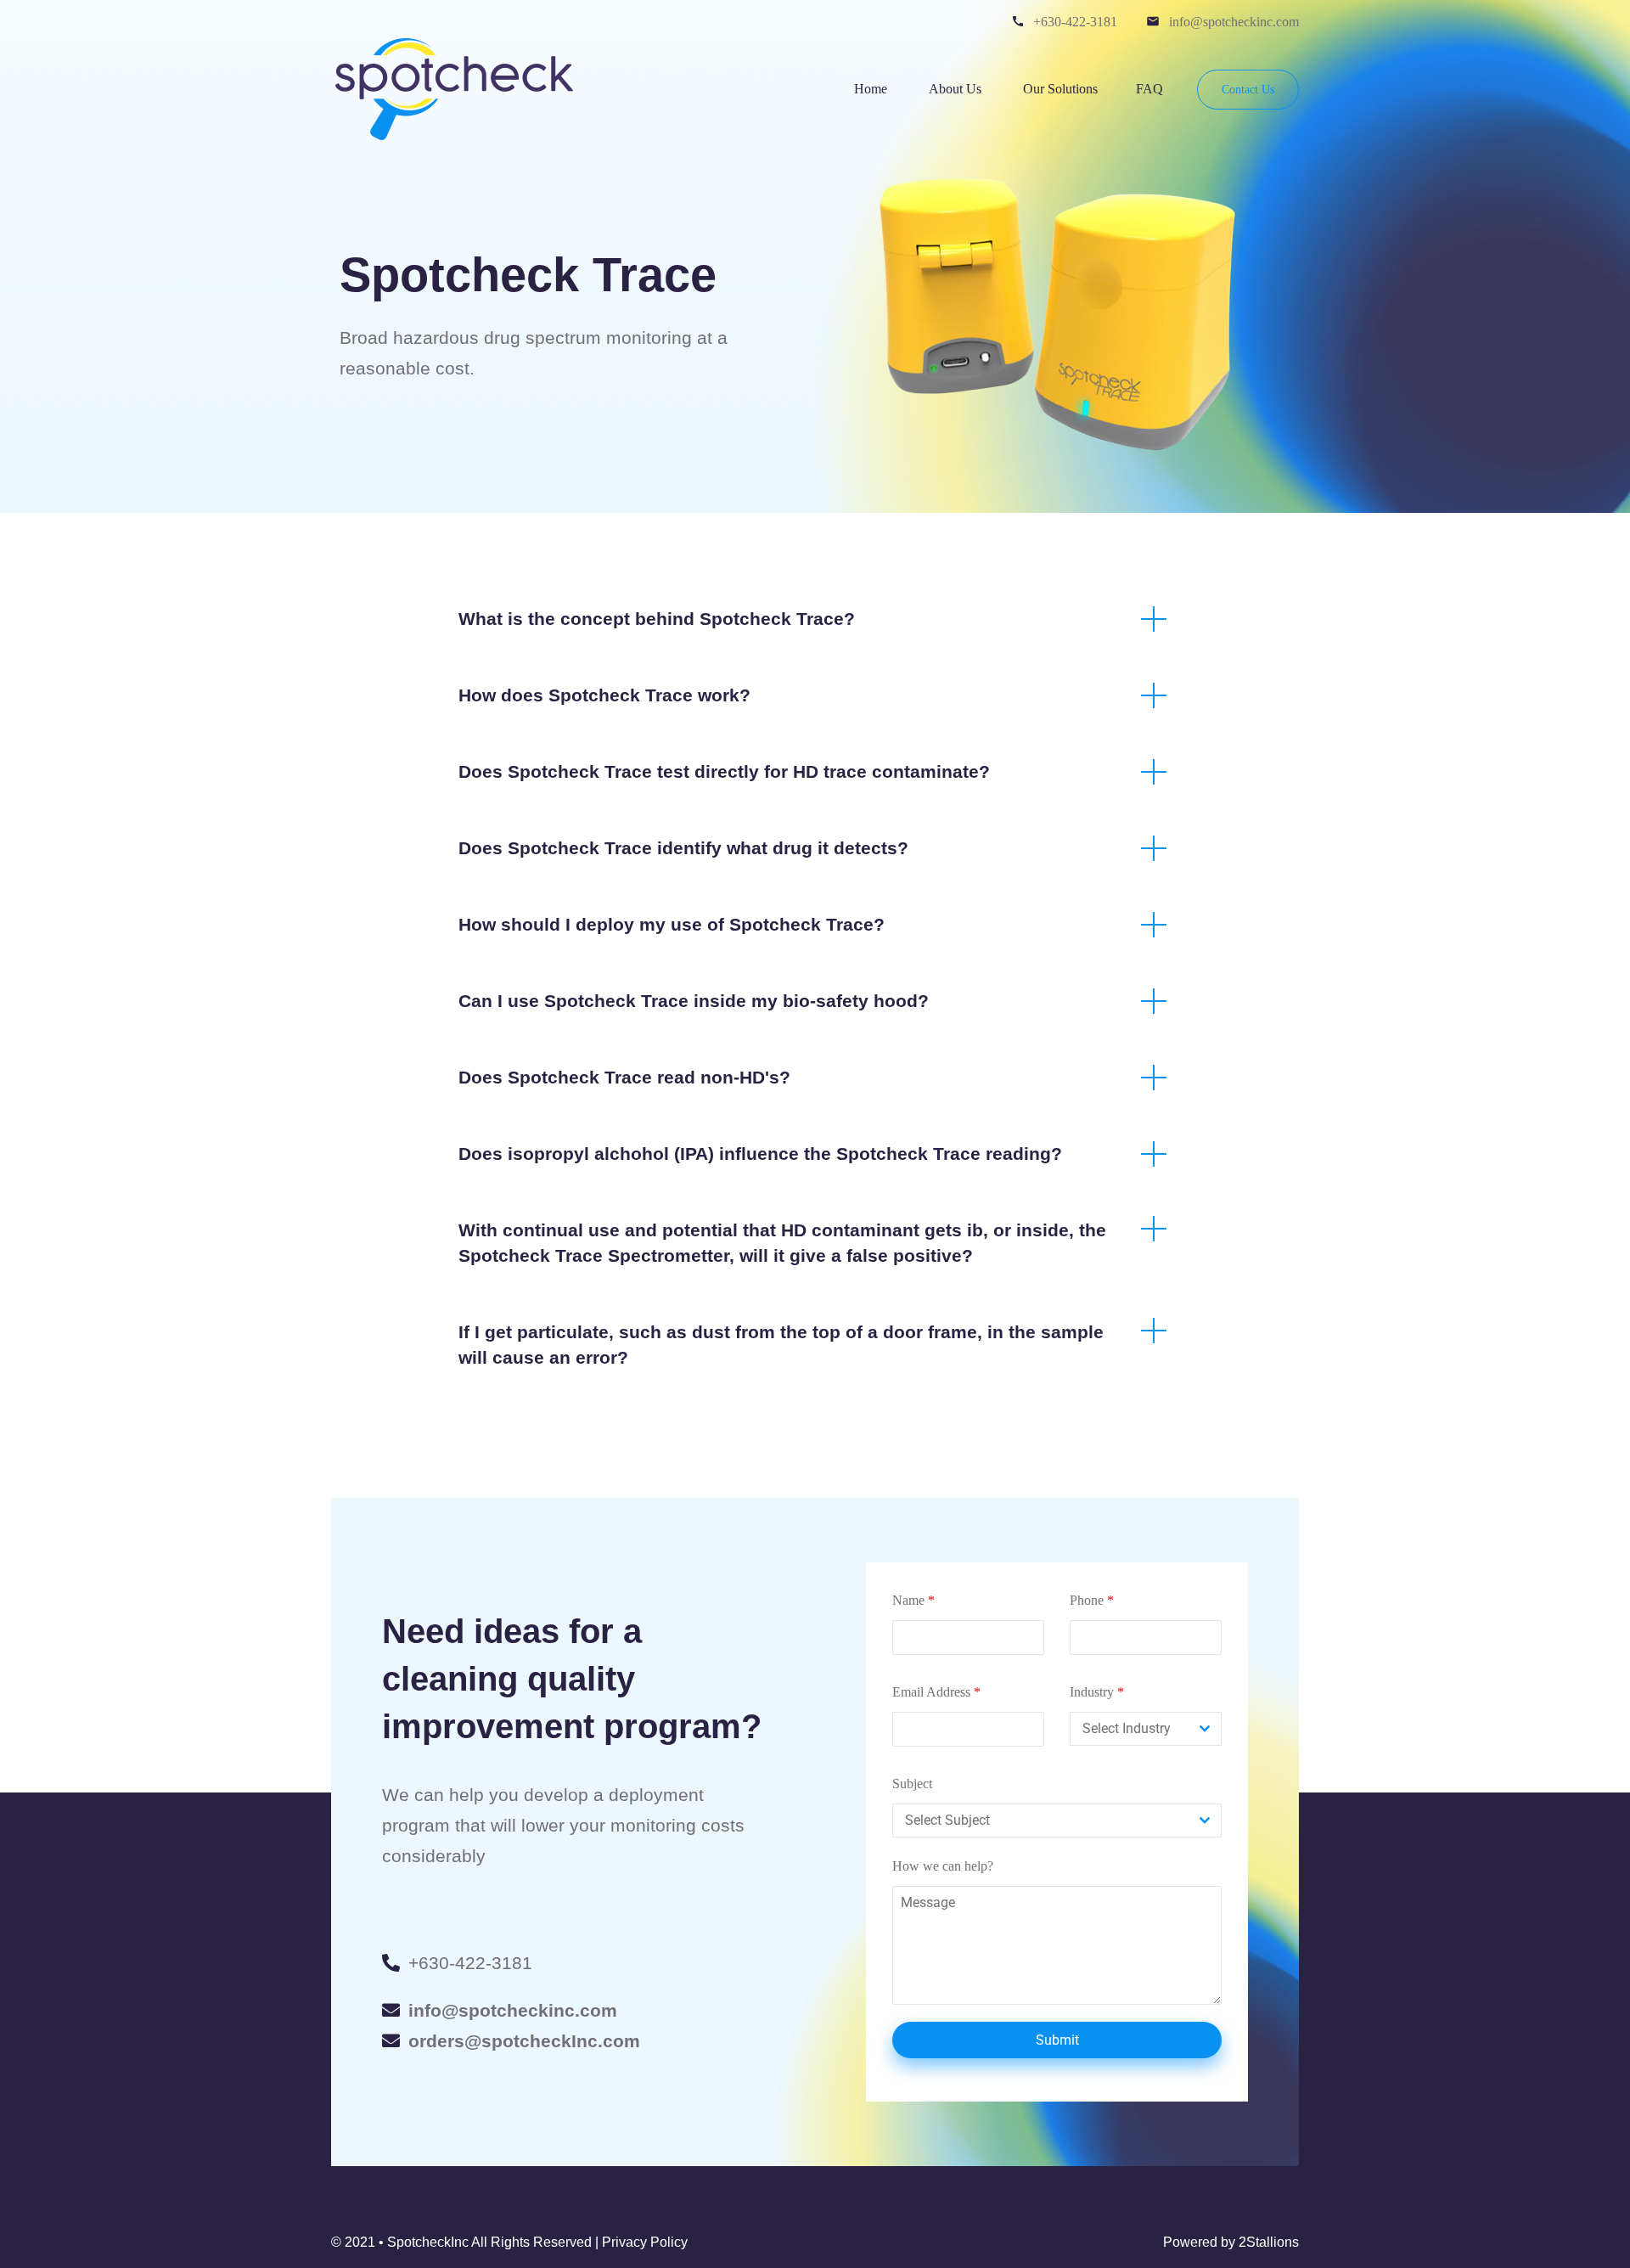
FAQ (1149, 89)
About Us (957, 89)
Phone (1092, 1600)
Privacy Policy (645, 2242)
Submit (1057, 2040)
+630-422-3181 (1075, 22)
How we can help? (943, 1866)
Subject (912, 1784)
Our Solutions (1060, 89)
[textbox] (1130, 1729)
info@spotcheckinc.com (1234, 22)
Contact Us (1248, 90)
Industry (1097, 1692)
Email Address (936, 1692)
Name (913, 1600)
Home (872, 89)
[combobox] (1146, 1729)
